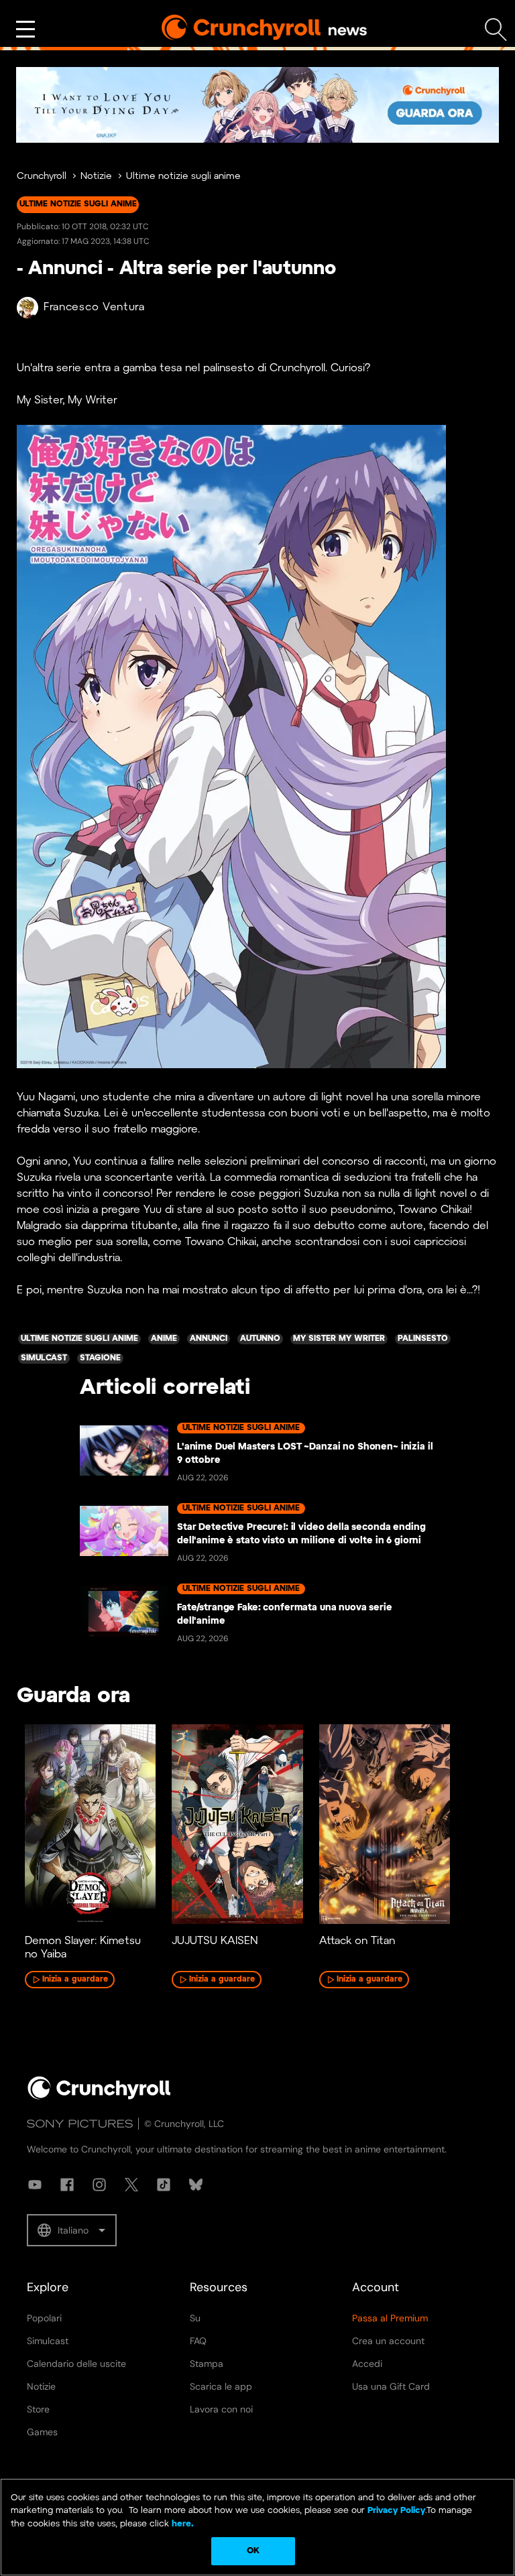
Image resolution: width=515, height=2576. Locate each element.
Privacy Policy (396, 2511)
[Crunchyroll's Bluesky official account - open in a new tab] (196, 2185)
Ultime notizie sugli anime (183, 177)
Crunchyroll (42, 177)
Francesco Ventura (94, 307)
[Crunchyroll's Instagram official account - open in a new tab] (99, 2185)
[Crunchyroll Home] (99, 2097)
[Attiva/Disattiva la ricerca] (496, 30)
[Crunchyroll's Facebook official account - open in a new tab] (67, 2185)
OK (253, 2551)
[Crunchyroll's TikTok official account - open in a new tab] (164, 2185)
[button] (72, 2230)
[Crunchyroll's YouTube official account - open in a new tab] (35, 2185)
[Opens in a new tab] (257, 105)
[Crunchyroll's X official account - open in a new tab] (131, 2185)
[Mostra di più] (25, 29)
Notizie (96, 177)
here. (181, 2524)
